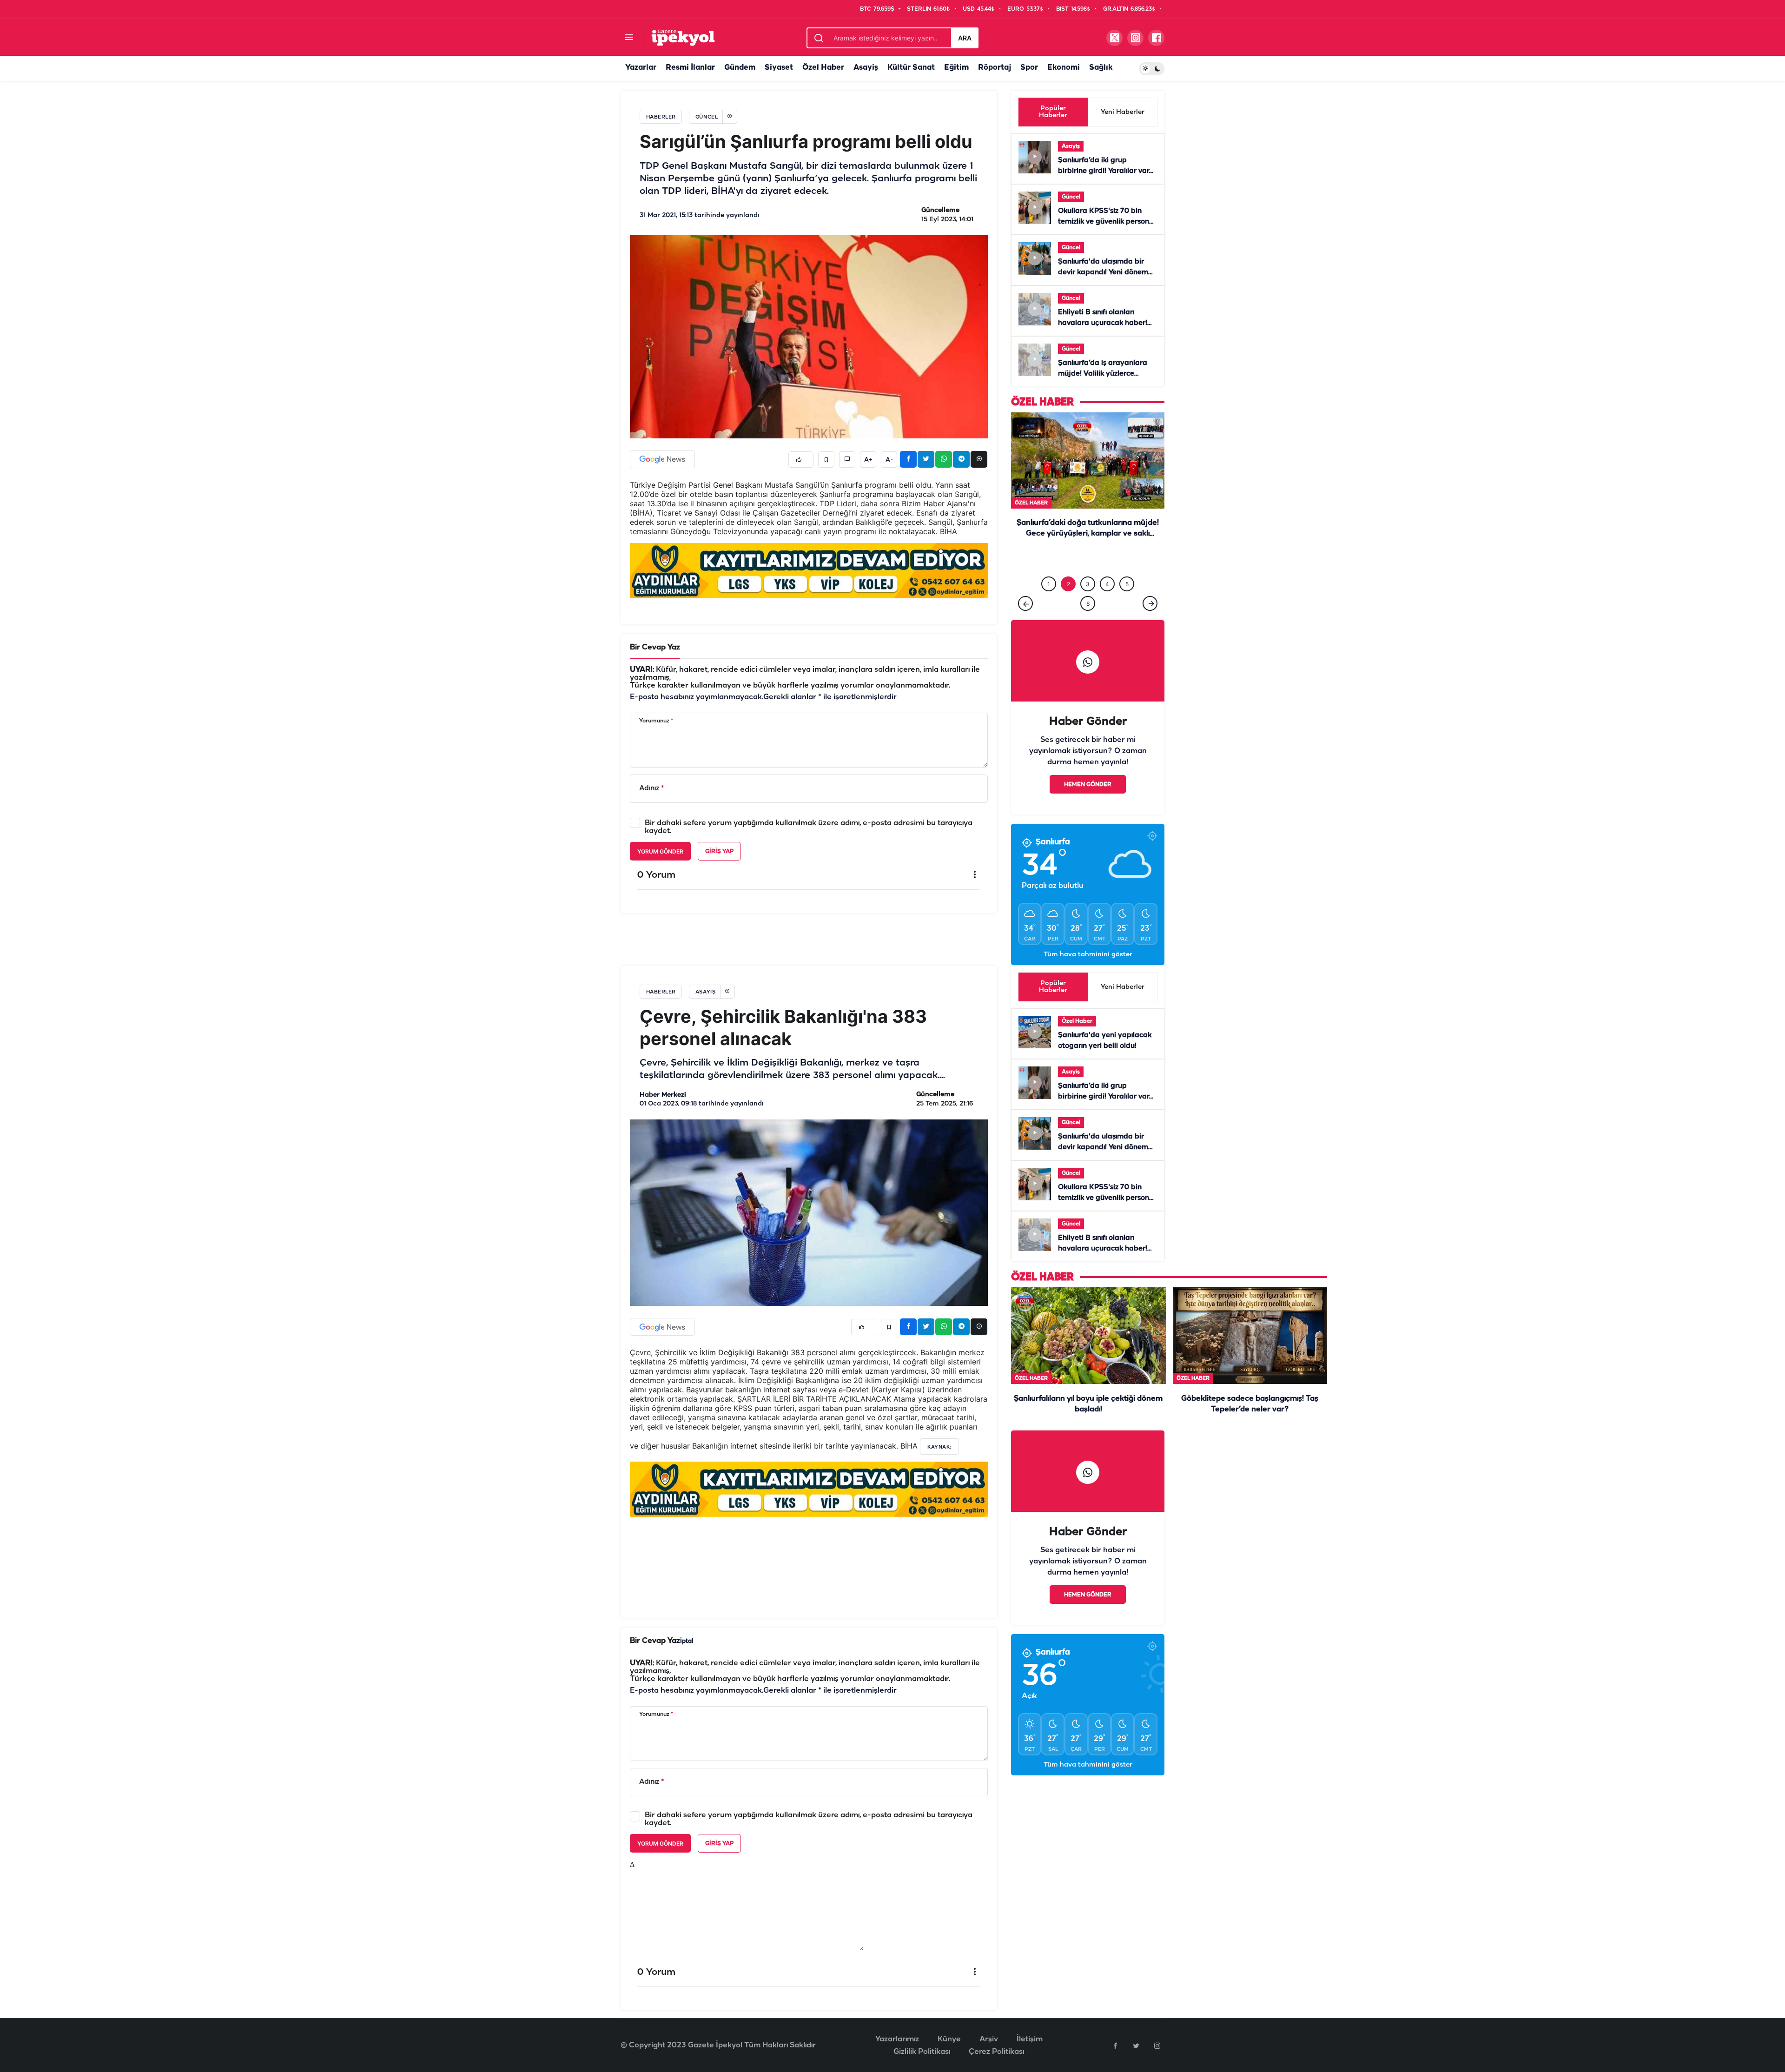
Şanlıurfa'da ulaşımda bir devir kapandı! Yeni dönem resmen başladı (1103, 272)
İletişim (1030, 2020)
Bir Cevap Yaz (655, 647)
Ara (965, 38)
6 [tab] (1088, 585)
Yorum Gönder (660, 851)
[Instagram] (1157, 2026)
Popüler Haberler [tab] (1053, 112)
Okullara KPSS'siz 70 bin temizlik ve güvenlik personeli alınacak (1107, 222)
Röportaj (995, 68)
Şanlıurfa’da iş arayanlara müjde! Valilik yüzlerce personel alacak (1103, 374)
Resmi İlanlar (690, 68)
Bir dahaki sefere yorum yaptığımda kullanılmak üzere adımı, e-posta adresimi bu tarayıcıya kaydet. (809, 827)
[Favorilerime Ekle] (826, 460)
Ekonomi (1064, 68)
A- (889, 460)
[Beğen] (801, 460)
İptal (687, 1622)
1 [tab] (1049, 565)
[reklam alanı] (809, 570)
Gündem (740, 68)
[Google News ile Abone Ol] (662, 459)
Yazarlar (641, 68)
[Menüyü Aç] (629, 38)
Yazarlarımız (897, 2020)
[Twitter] (1136, 2026)
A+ (868, 460)
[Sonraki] (1150, 584)
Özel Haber (823, 68)
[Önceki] (1025, 584)
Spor (1029, 68)
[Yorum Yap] (847, 460)
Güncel (1071, 197)
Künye (949, 2020)
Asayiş (866, 68)
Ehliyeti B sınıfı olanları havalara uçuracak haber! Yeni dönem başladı (1103, 323)
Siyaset (779, 68)
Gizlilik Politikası (922, 2033)
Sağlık (1101, 68)
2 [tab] (1068, 565)
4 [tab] (1107, 565)
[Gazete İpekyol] (683, 37)
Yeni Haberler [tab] (1123, 112)
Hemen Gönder (1088, 765)
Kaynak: (939, 1428)
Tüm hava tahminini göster (1088, 936)
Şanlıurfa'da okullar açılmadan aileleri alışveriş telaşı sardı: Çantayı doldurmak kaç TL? (1088, 534)
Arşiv (989, 2020)
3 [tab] (1088, 565)
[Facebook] (1115, 2026)
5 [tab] (1127, 565)
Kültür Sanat (911, 68)
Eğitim (956, 68)
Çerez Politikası (996, 2033)
